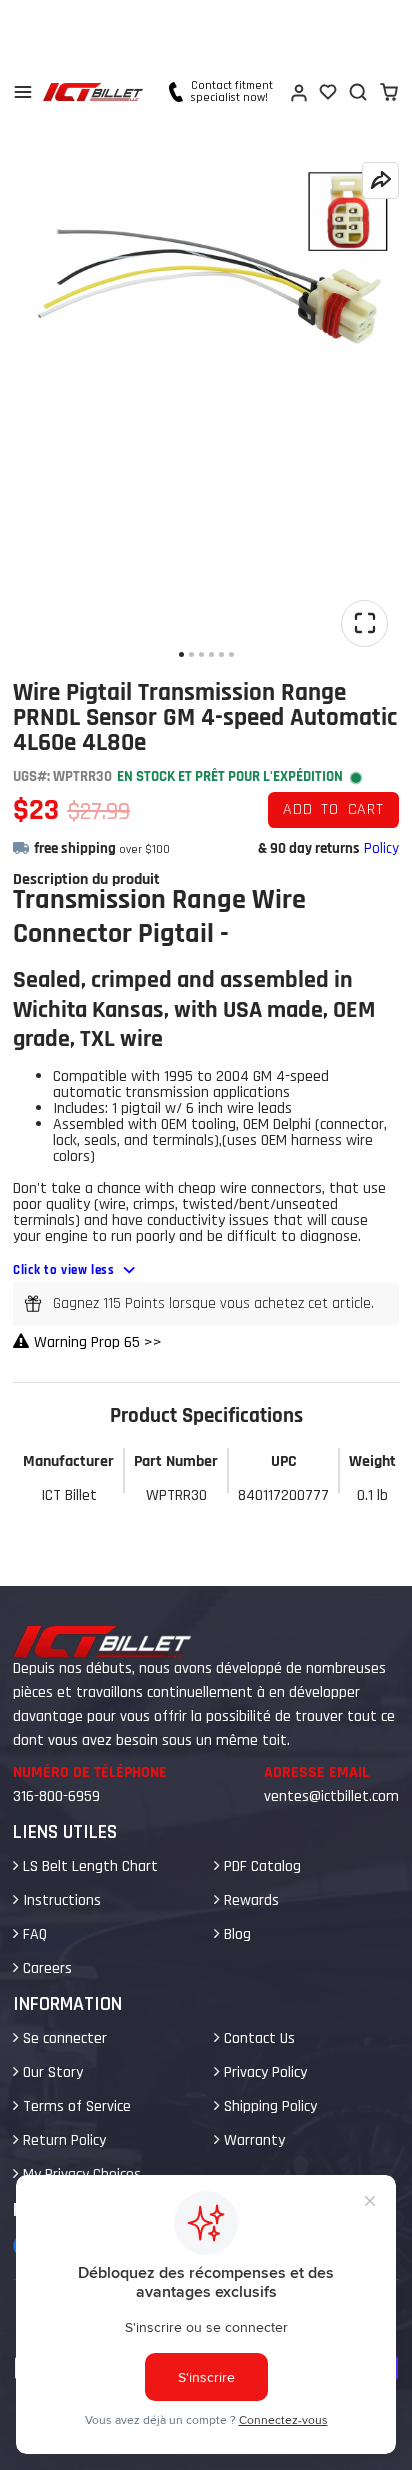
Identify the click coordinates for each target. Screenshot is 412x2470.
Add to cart (333, 809)
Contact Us (257, 2038)
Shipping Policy (268, 2106)
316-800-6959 (56, 1796)
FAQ (33, 1934)
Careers (45, 1968)
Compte (298, 92)
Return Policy (62, 2140)
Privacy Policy (263, 2072)
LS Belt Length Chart (88, 1866)
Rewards (249, 1900)
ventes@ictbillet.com (331, 1796)
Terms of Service (75, 2106)
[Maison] (93, 92)
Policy (381, 848)
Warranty (252, 2140)
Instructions (60, 1900)
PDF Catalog (260, 1866)
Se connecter (63, 2038)
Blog (235, 1934)
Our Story (51, 2072)
